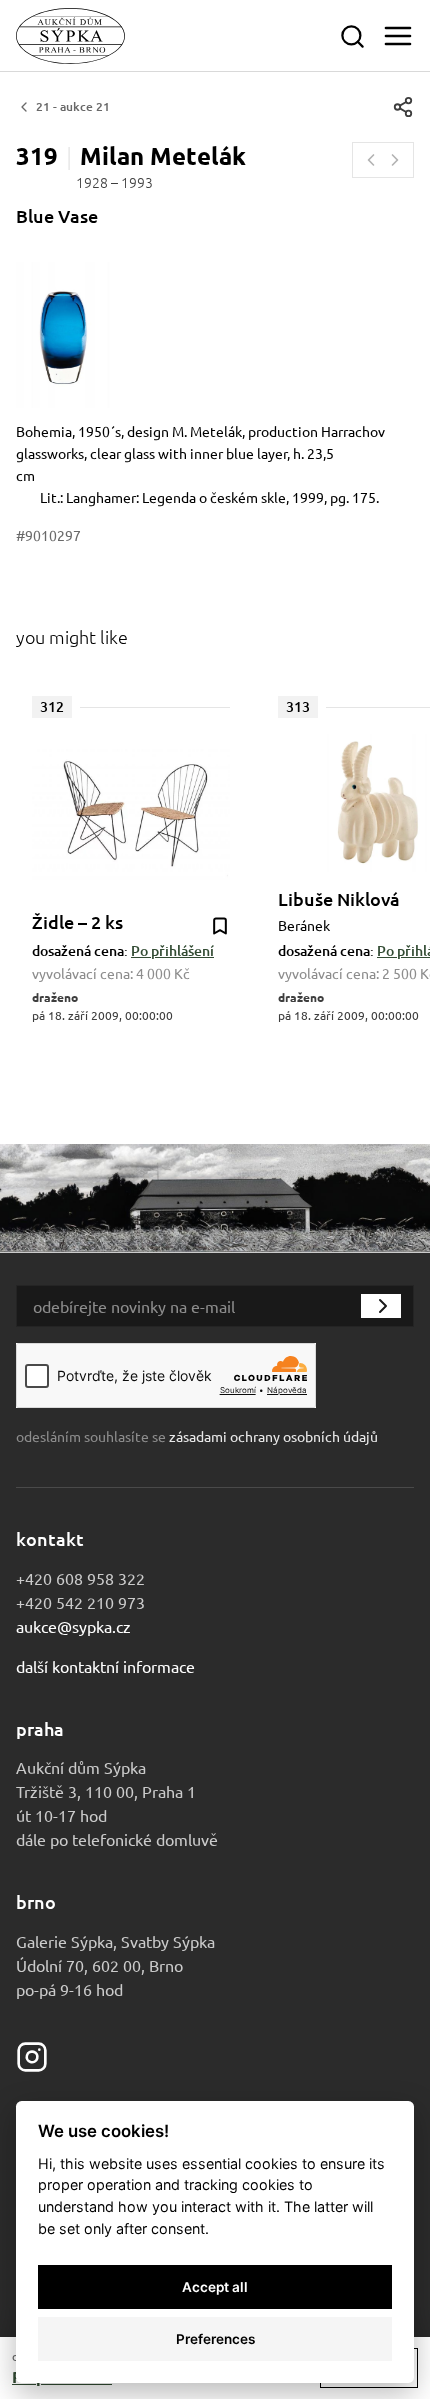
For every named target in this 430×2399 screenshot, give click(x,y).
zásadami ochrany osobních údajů (273, 1436)
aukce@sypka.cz (73, 1626)
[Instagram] (32, 2054)
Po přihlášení (172, 950)
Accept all (215, 2287)
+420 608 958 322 (80, 1578)
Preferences (215, 2339)
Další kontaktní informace (105, 1666)
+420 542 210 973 (80, 1602)
